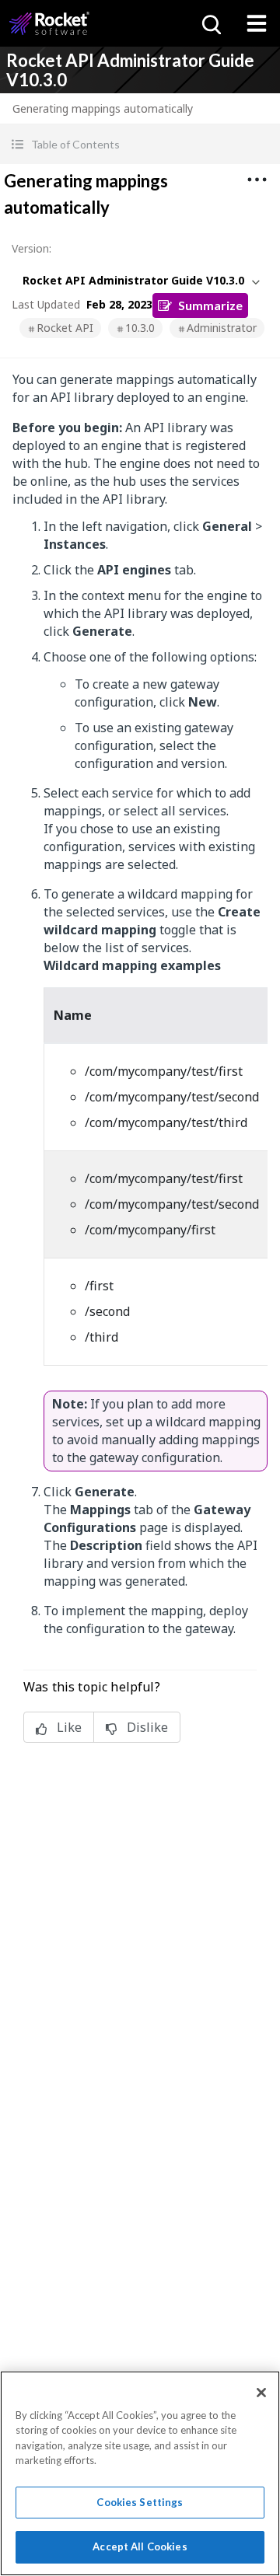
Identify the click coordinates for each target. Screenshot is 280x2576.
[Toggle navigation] (257, 23)
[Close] (261, 2393)
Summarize (210, 305)
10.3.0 (140, 328)
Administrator (222, 328)
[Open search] (210, 23)
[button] (140, 144)
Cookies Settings (140, 2502)
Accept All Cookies (140, 2546)
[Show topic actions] (257, 180)
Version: (31, 248)
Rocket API (65, 328)
